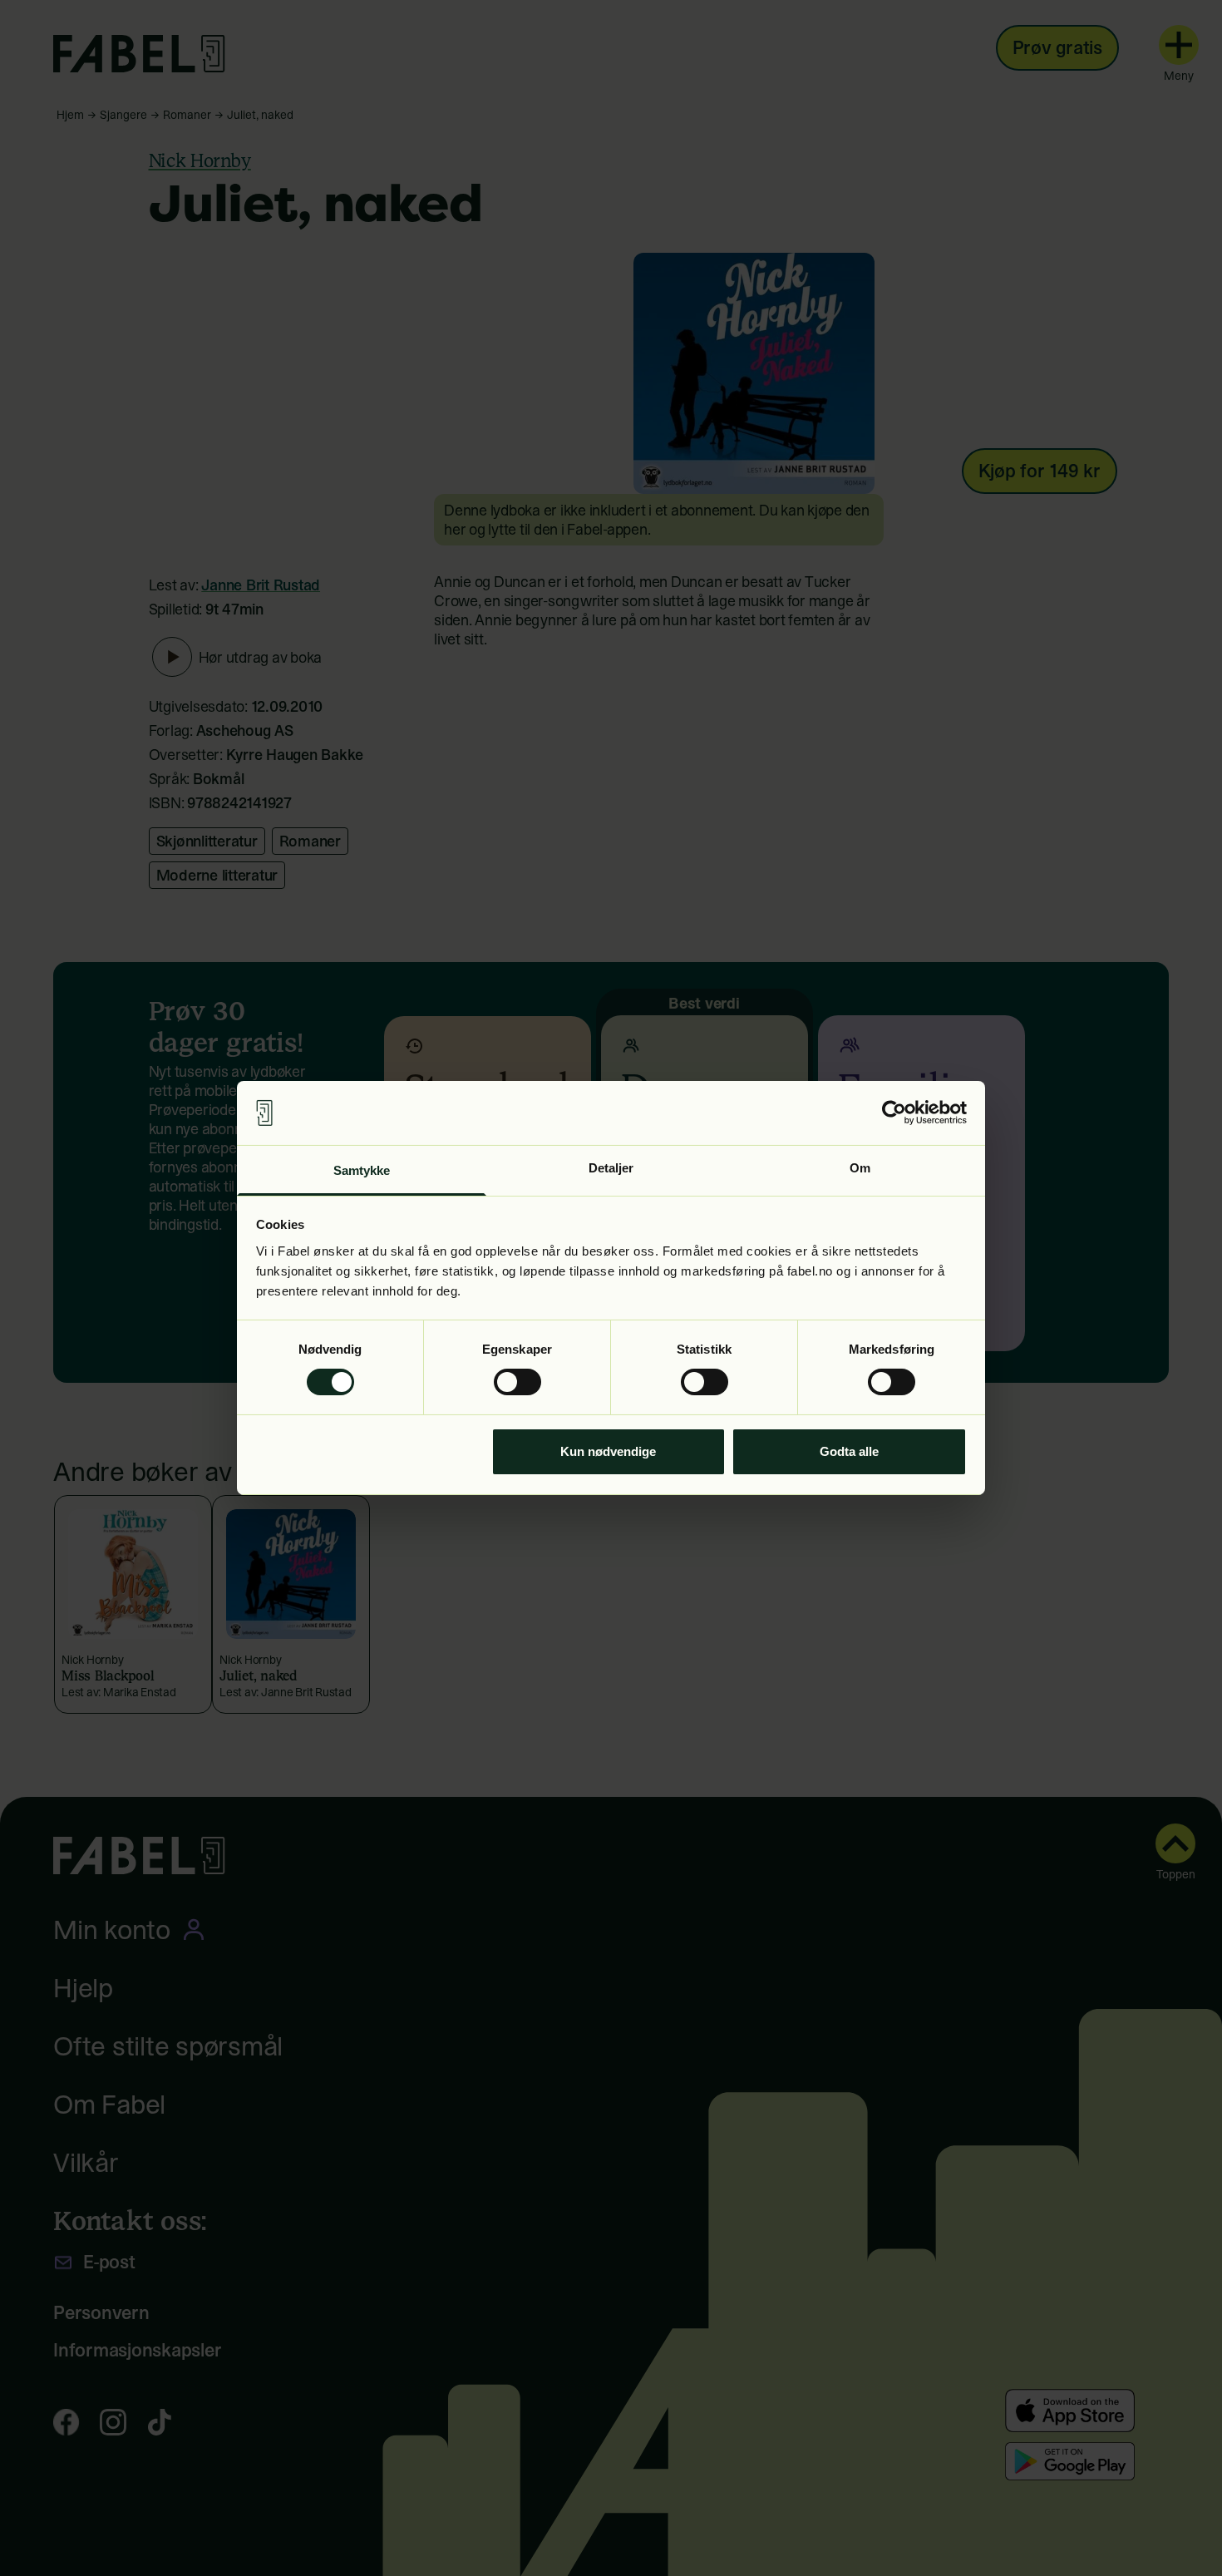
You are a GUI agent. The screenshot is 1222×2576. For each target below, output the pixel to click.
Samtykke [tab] (362, 1170)
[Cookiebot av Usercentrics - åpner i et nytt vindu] (894, 1113)
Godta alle (849, 1451)
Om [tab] (860, 1168)
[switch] (517, 1382)
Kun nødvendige (608, 1451)
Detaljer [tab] (611, 1168)
